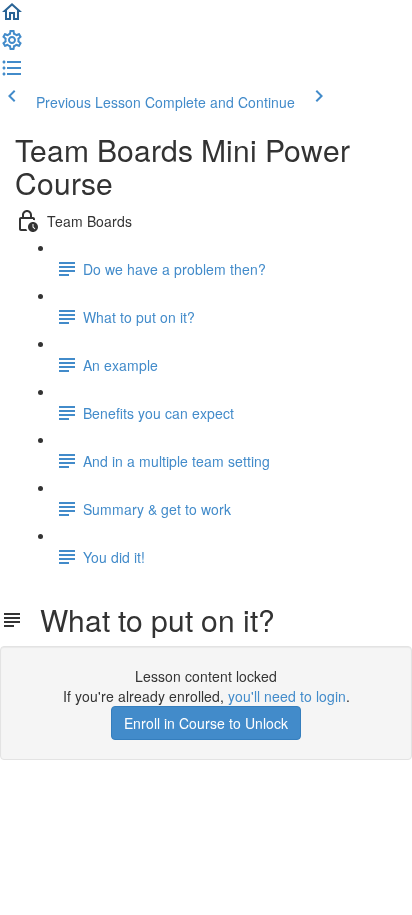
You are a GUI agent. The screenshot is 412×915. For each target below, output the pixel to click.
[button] (12, 18)
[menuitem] (12, 46)
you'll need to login (287, 696)
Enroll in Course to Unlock (206, 723)
